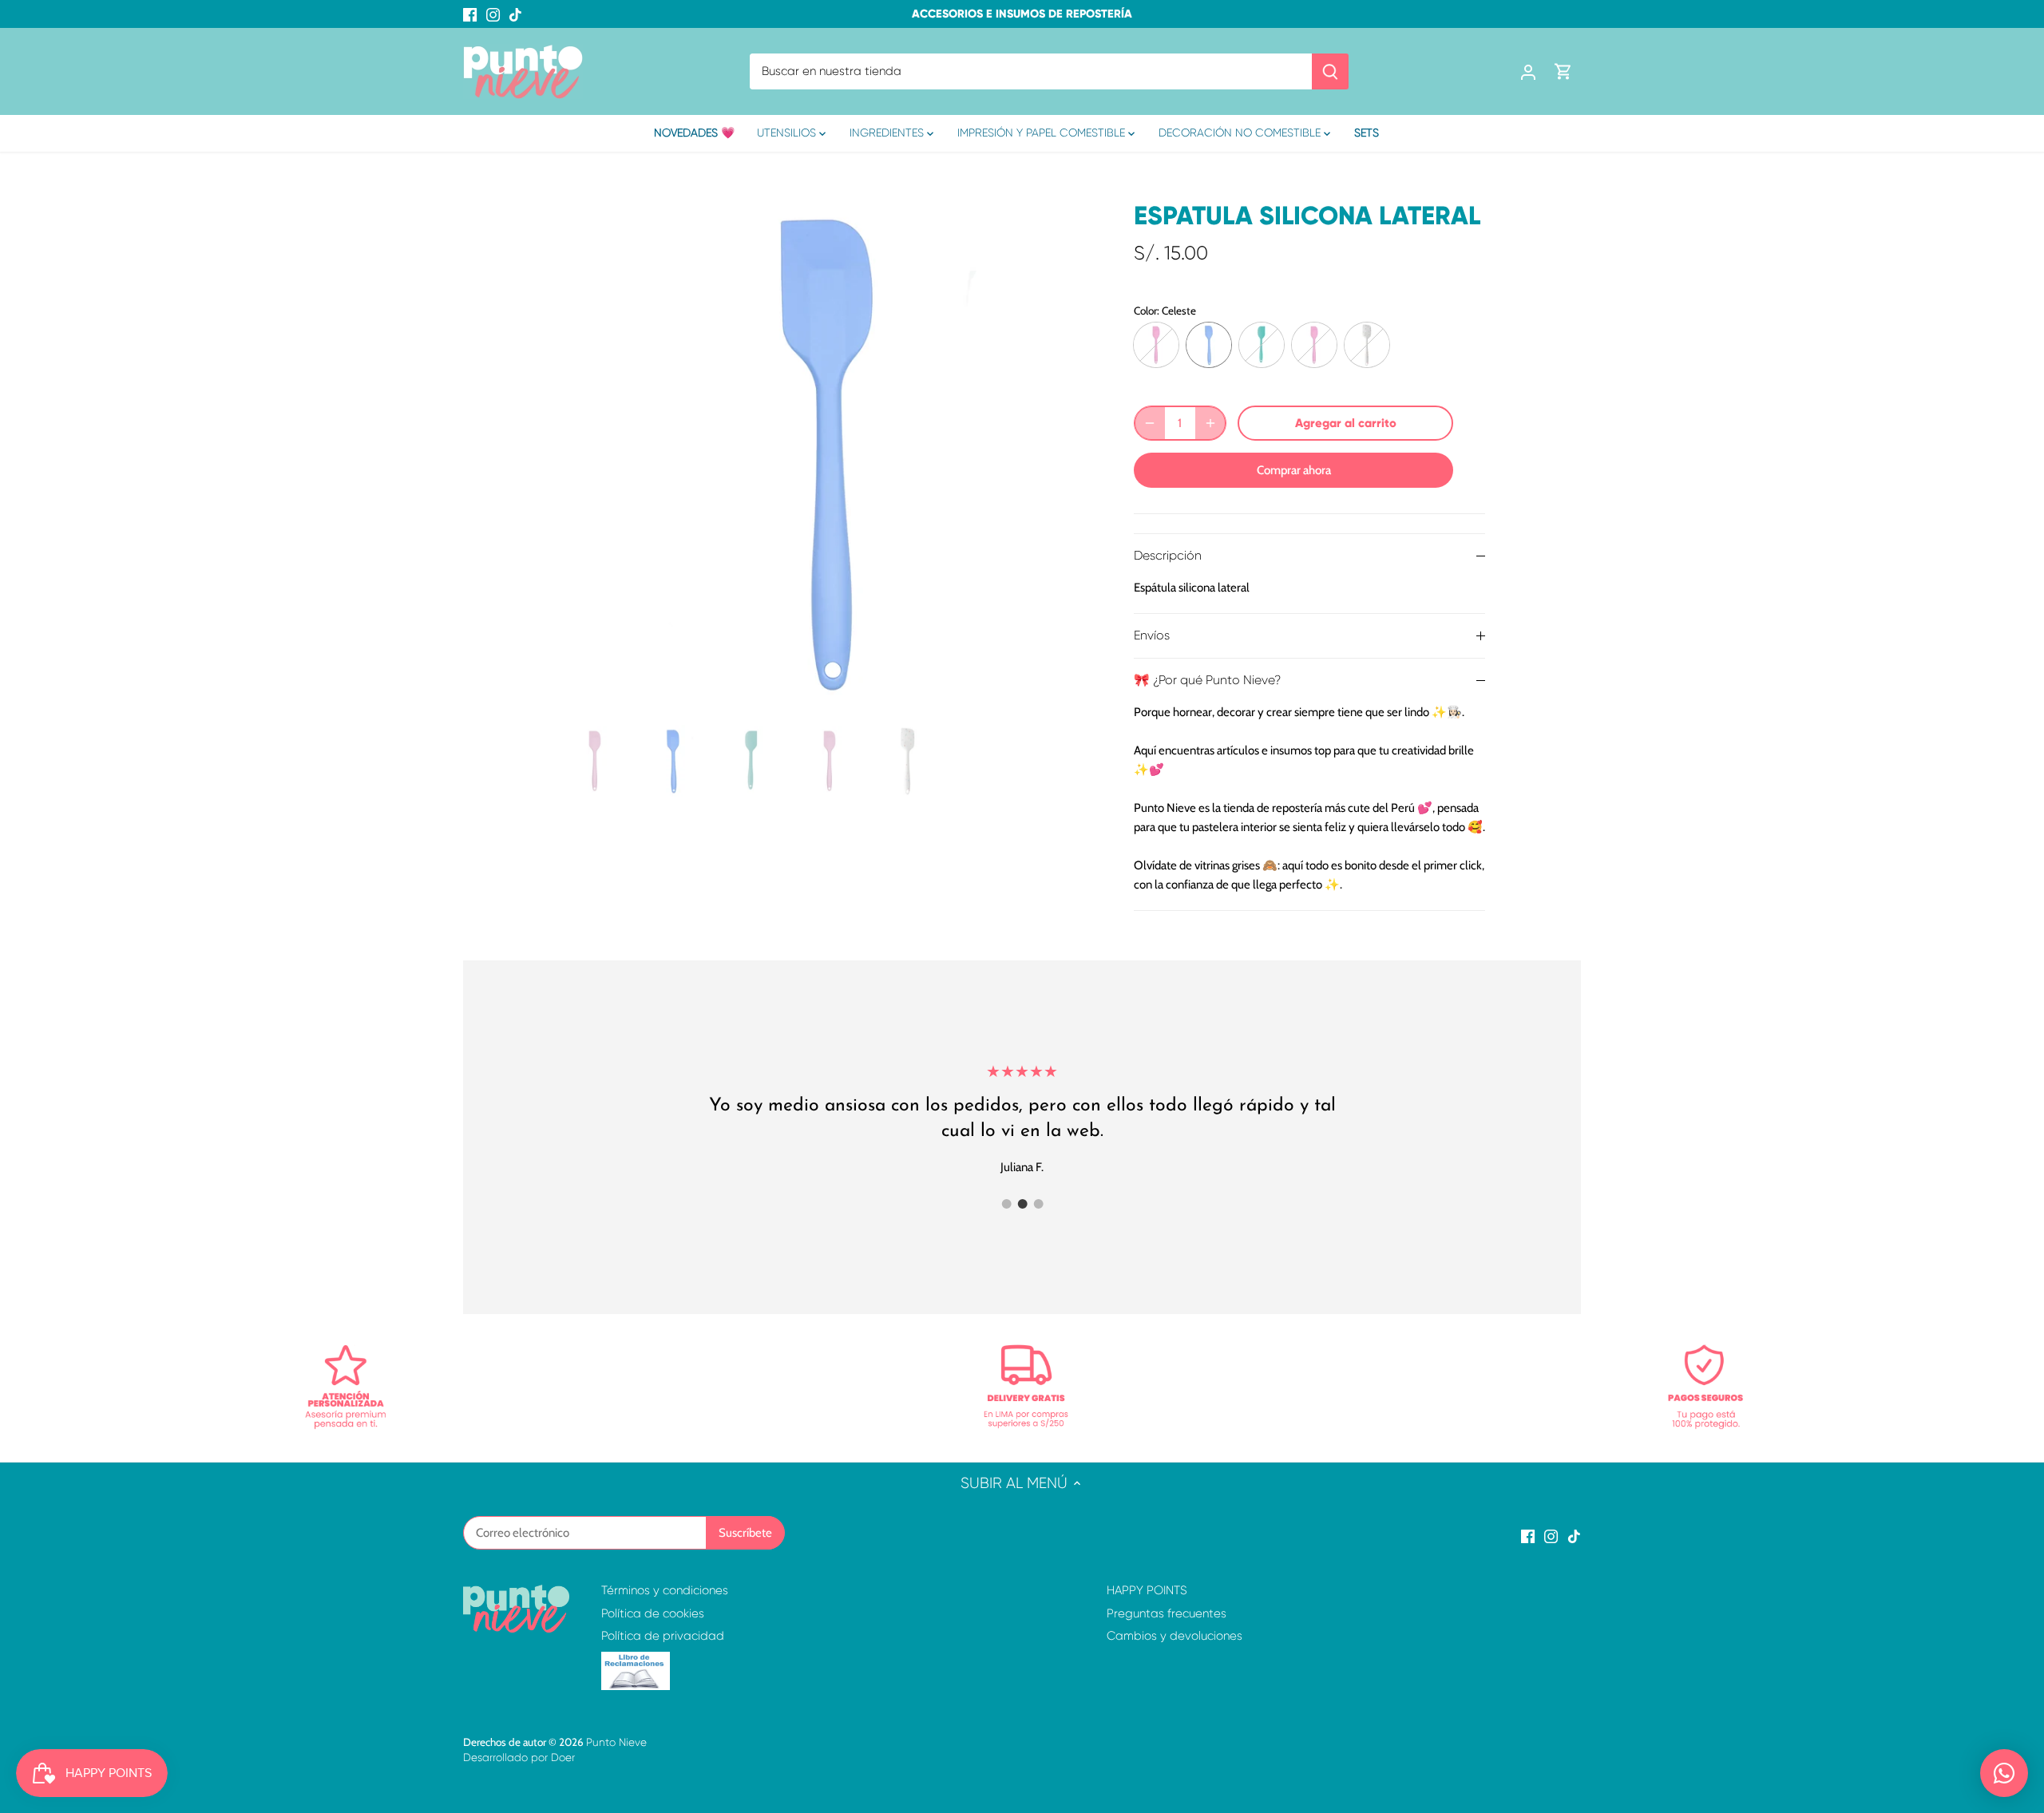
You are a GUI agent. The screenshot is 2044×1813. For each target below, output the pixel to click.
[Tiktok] (515, 14)
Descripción (1168, 556)
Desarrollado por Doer (519, 1758)
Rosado (1314, 345)
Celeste (1209, 345)
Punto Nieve (616, 1742)
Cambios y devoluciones (1175, 1636)
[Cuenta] (1528, 71)
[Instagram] (493, 14)
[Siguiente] (1072, 450)
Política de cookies (653, 1613)
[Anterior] (583, 450)
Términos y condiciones (665, 1590)
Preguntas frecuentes (1167, 1613)
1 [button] (1006, 1204)
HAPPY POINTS (1147, 1590)
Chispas (1367, 345)
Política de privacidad (663, 1636)
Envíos (1152, 635)
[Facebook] (470, 14)
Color (1145, 311)
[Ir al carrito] (1563, 71)
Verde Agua (1262, 345)
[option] (827, 450)
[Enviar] (1330, 71)
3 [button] (1038, 1204)
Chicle (1156, 345)
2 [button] (1022, 1204)
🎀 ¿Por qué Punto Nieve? (1207, 680)
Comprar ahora (1294, 470)
